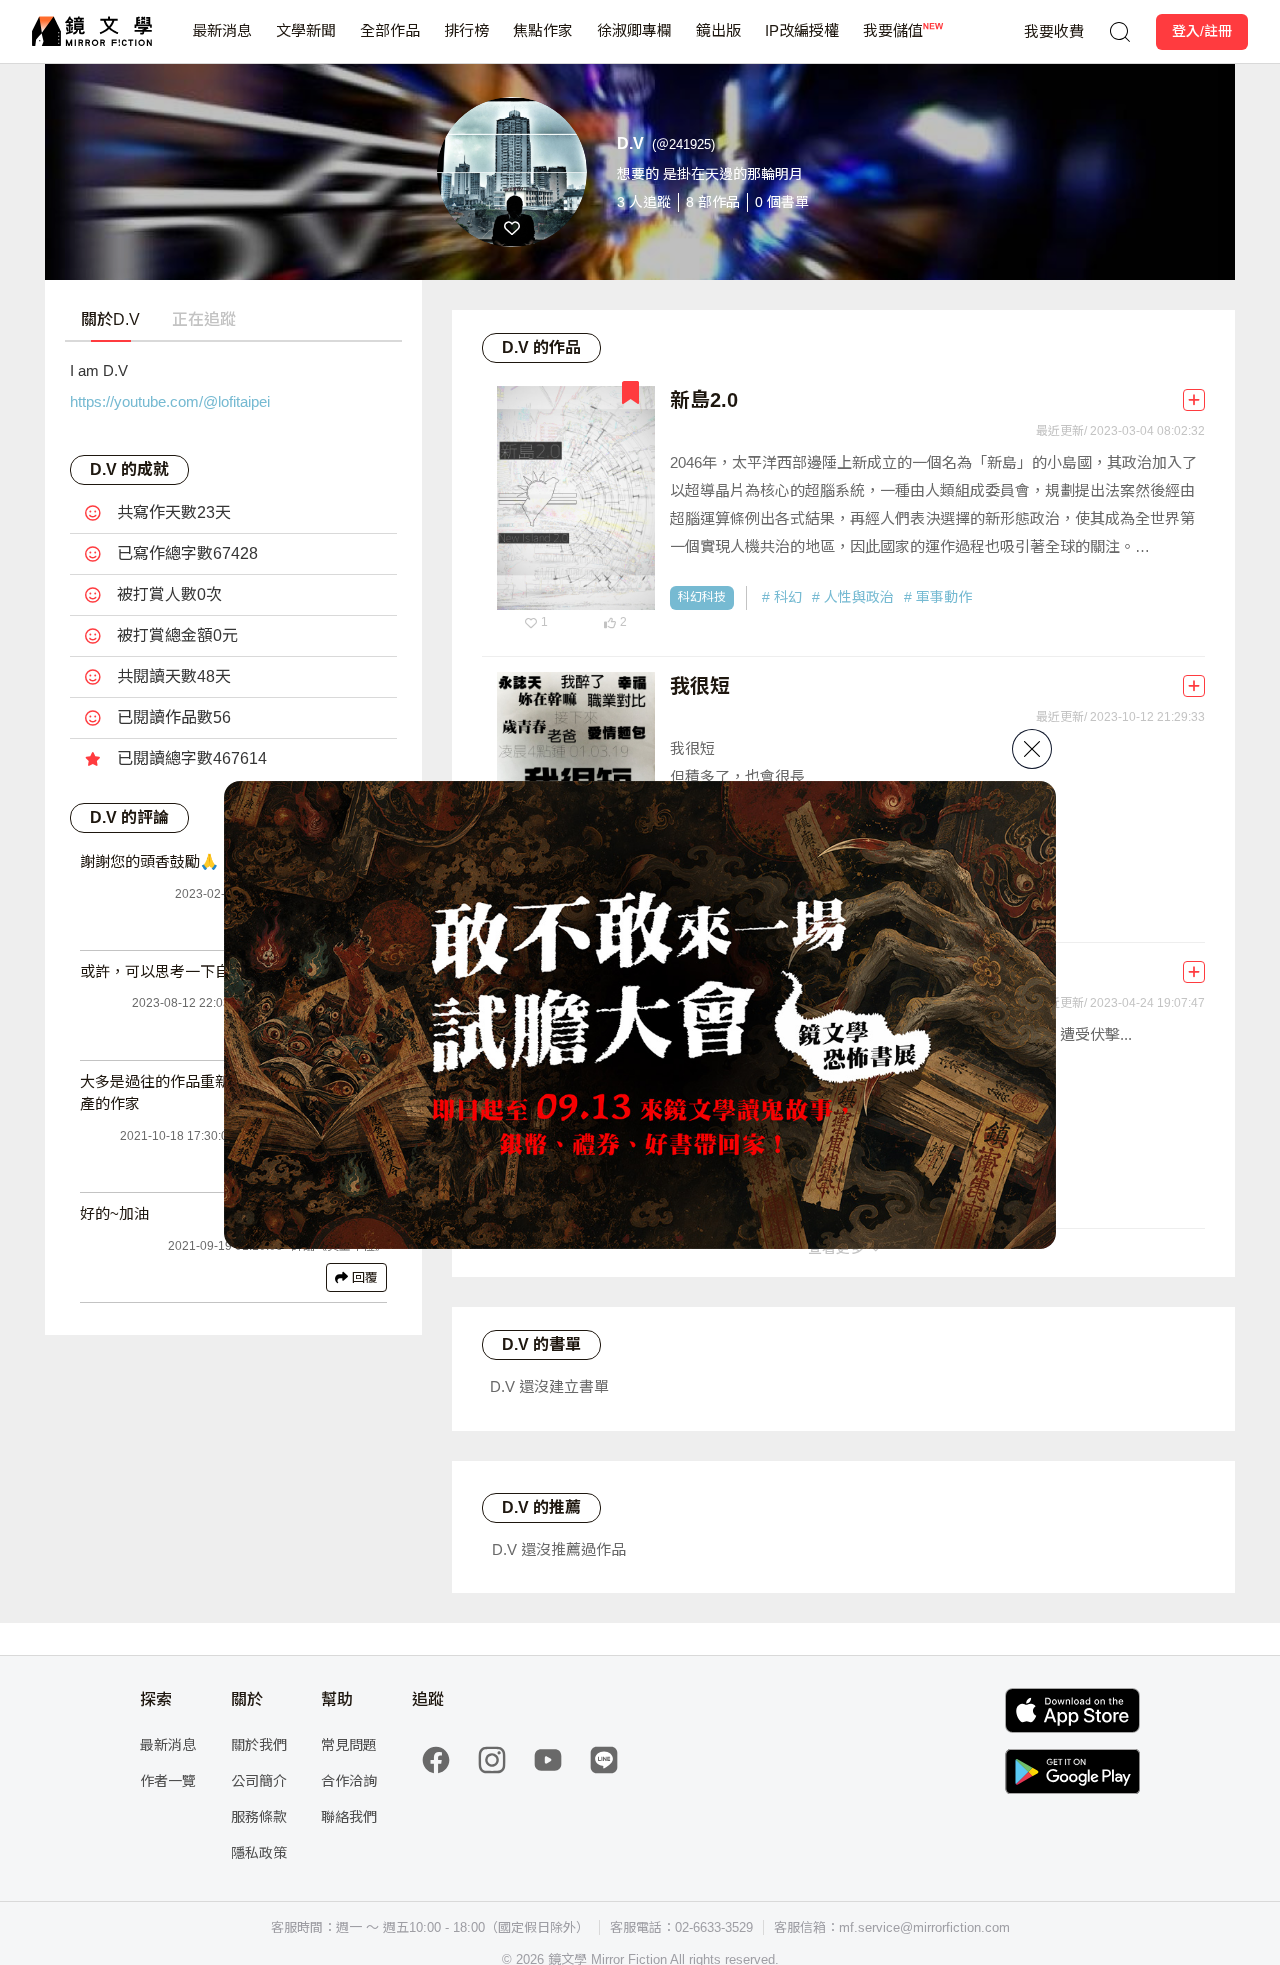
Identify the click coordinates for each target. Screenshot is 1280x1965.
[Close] (1032, 749)
